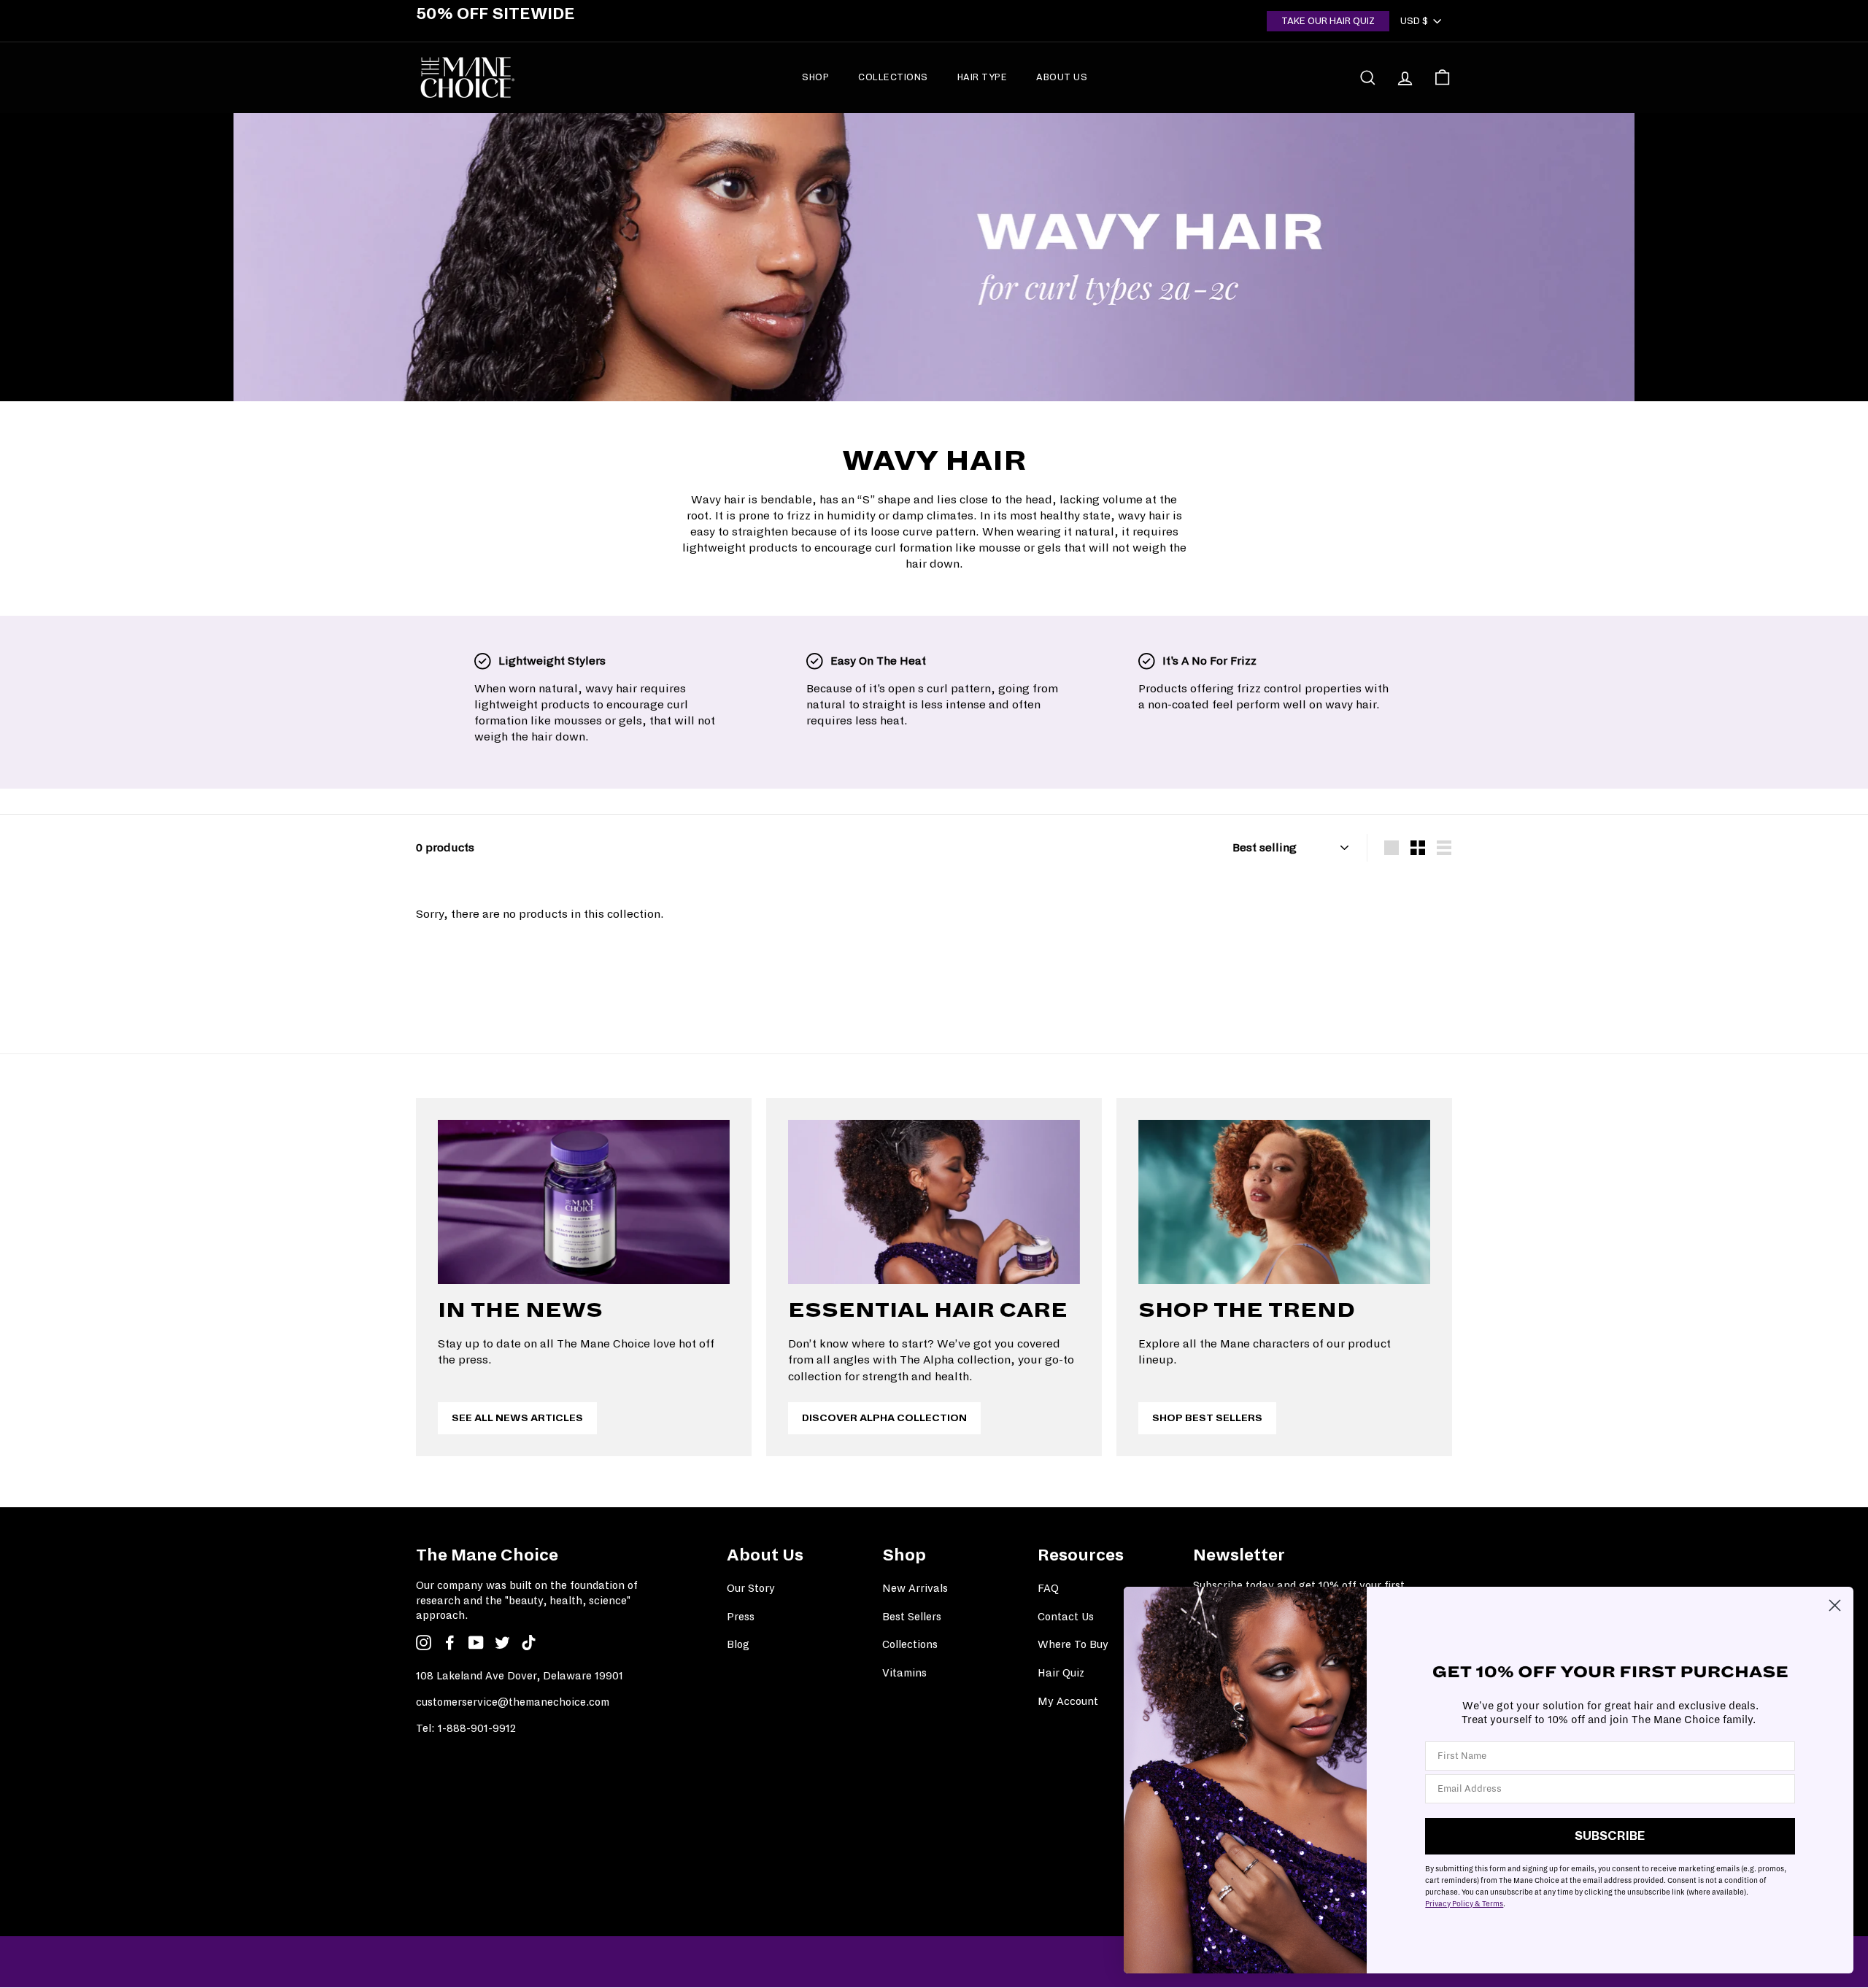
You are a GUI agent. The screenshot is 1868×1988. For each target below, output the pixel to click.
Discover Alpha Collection (884, 1418)
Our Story (751, 1588)
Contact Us (1066, 1617)
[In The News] (584, 1202)
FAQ (1048, 1588)
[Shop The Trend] (1284, 1202)
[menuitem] (815, 77)
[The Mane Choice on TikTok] (529, 1642)
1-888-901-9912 (477, 1728)
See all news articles (517, 1418)
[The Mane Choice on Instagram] (424, 1642)
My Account (1068, 1701)
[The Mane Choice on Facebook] (450, 1642)
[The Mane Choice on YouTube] (476, 1642)
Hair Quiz (1061, 1673)
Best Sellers (912, 1617)
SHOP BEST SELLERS (1207, 1418)
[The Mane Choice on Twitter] (502, 1642)
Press (741, 1617)
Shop (815, 77)
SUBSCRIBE (1610, 1836)
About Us (1062, 77)
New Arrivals (915, 1588)
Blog (738, 1644)
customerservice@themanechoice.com (513, 1702)
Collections (893, 77)
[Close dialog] (1835, 1605)
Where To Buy (1073, 1644)
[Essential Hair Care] (934, 1202)
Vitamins (904, 1673)
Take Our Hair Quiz (1328, 21)
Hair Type (983, 77)
